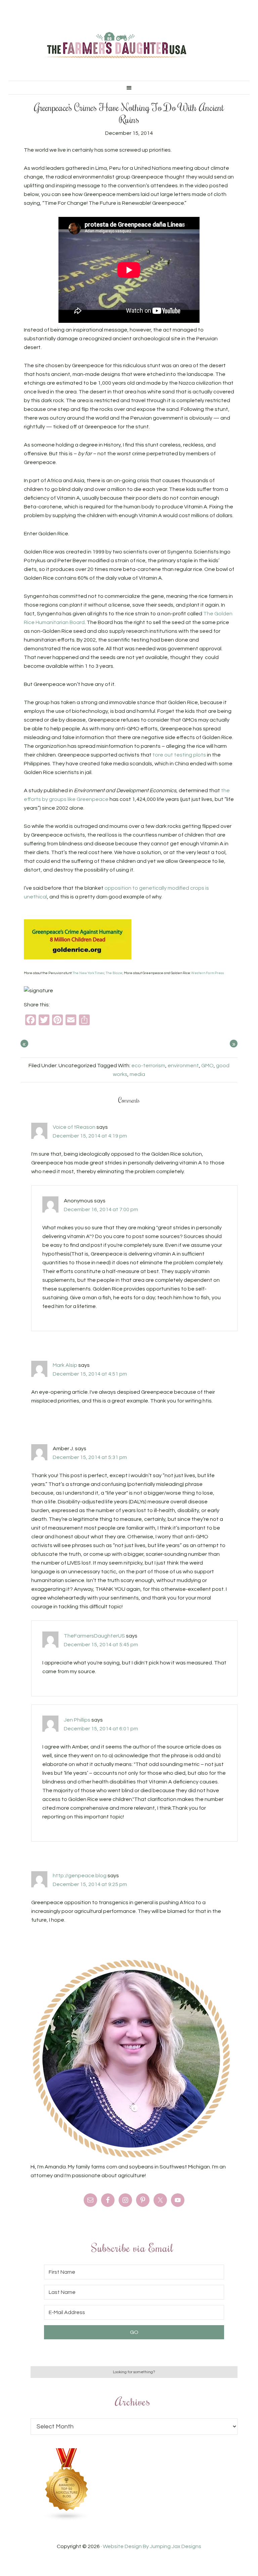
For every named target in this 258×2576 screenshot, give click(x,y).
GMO (207, 1066)
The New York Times (88, 973)
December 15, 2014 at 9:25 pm (90, 1884)
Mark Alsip (65, 1365)
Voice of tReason (74, 1127)
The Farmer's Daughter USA (116, 45)
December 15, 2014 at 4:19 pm (90, 1136)
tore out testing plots (179, 755)
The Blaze (114, 973)
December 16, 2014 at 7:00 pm (101, 1209)
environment (183, 1066)
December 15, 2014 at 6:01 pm (101, 1729)
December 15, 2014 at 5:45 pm (101, 1645)
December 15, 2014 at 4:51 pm (90, 1374)
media (137, 1074)
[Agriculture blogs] (67, 2519)
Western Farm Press (208, 973)
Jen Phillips (77, 1720)
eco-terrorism (148, 1066)
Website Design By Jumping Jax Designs (152, 2546)
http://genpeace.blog (80, 1876)
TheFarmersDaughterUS (94, 1636)
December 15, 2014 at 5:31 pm (90, 1457)
